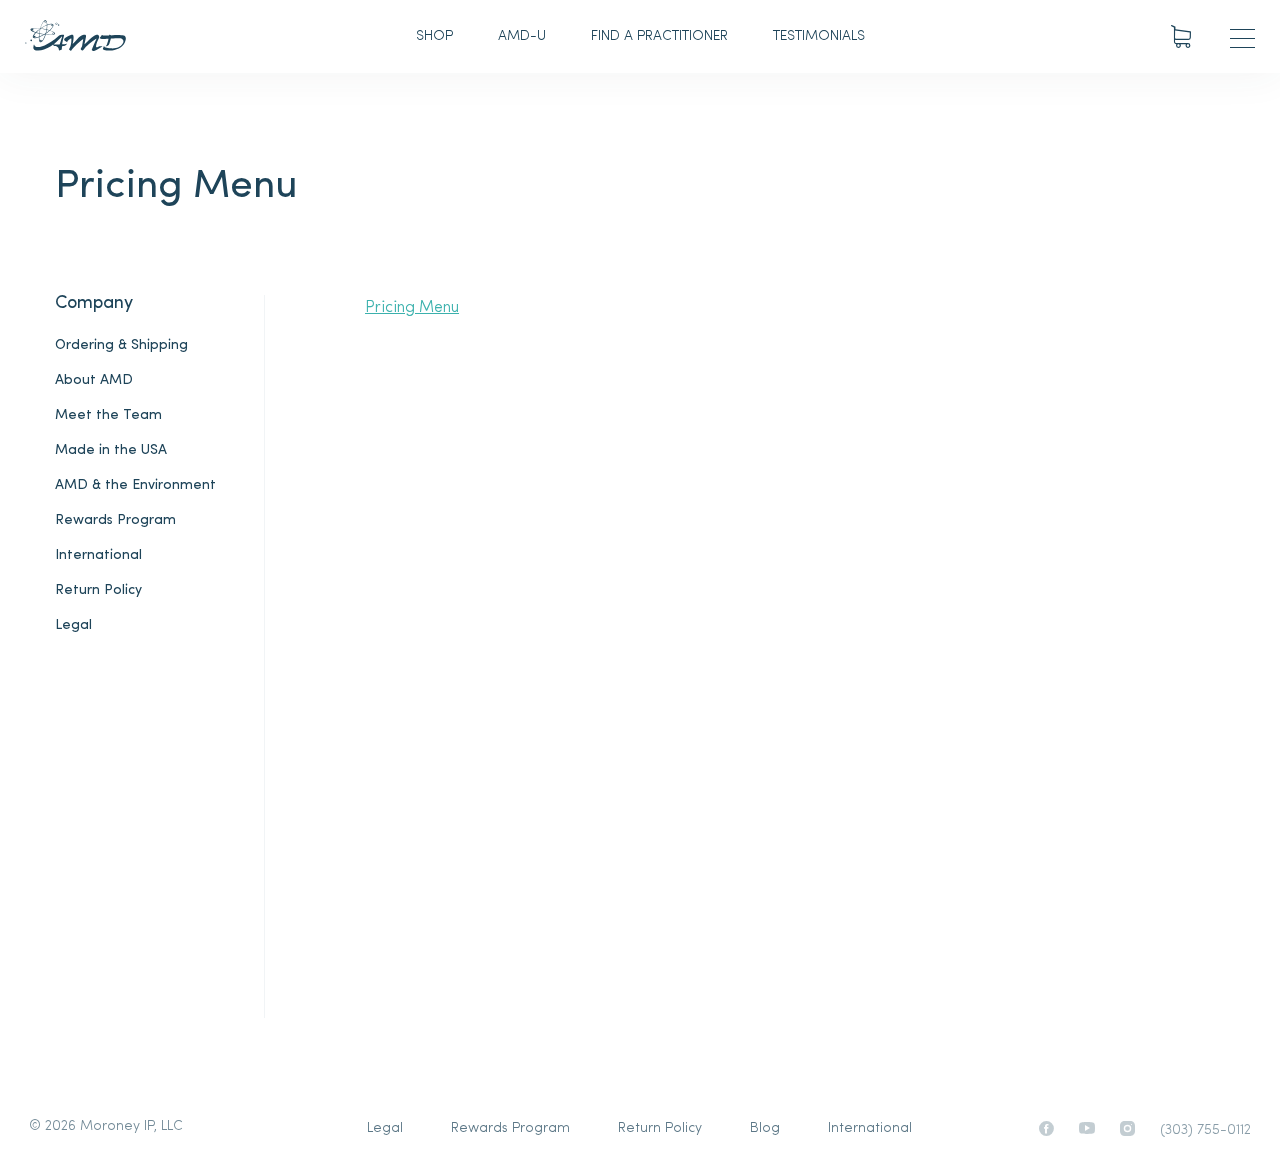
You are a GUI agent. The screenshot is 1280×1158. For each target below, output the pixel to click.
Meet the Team (108, 415)
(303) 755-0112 (1205, 1130)
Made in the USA (111, 450)
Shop (434, 36)
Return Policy (98, 590)
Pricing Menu (412, 308)
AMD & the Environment (135, 485)
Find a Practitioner (659, 36)
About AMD (94, 380)
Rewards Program (115, 520)
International (98, 555)
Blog (765, 1128)
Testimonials (819, 36)
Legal (73, 625)
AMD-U (522, 36)
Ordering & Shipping (121, 345)
